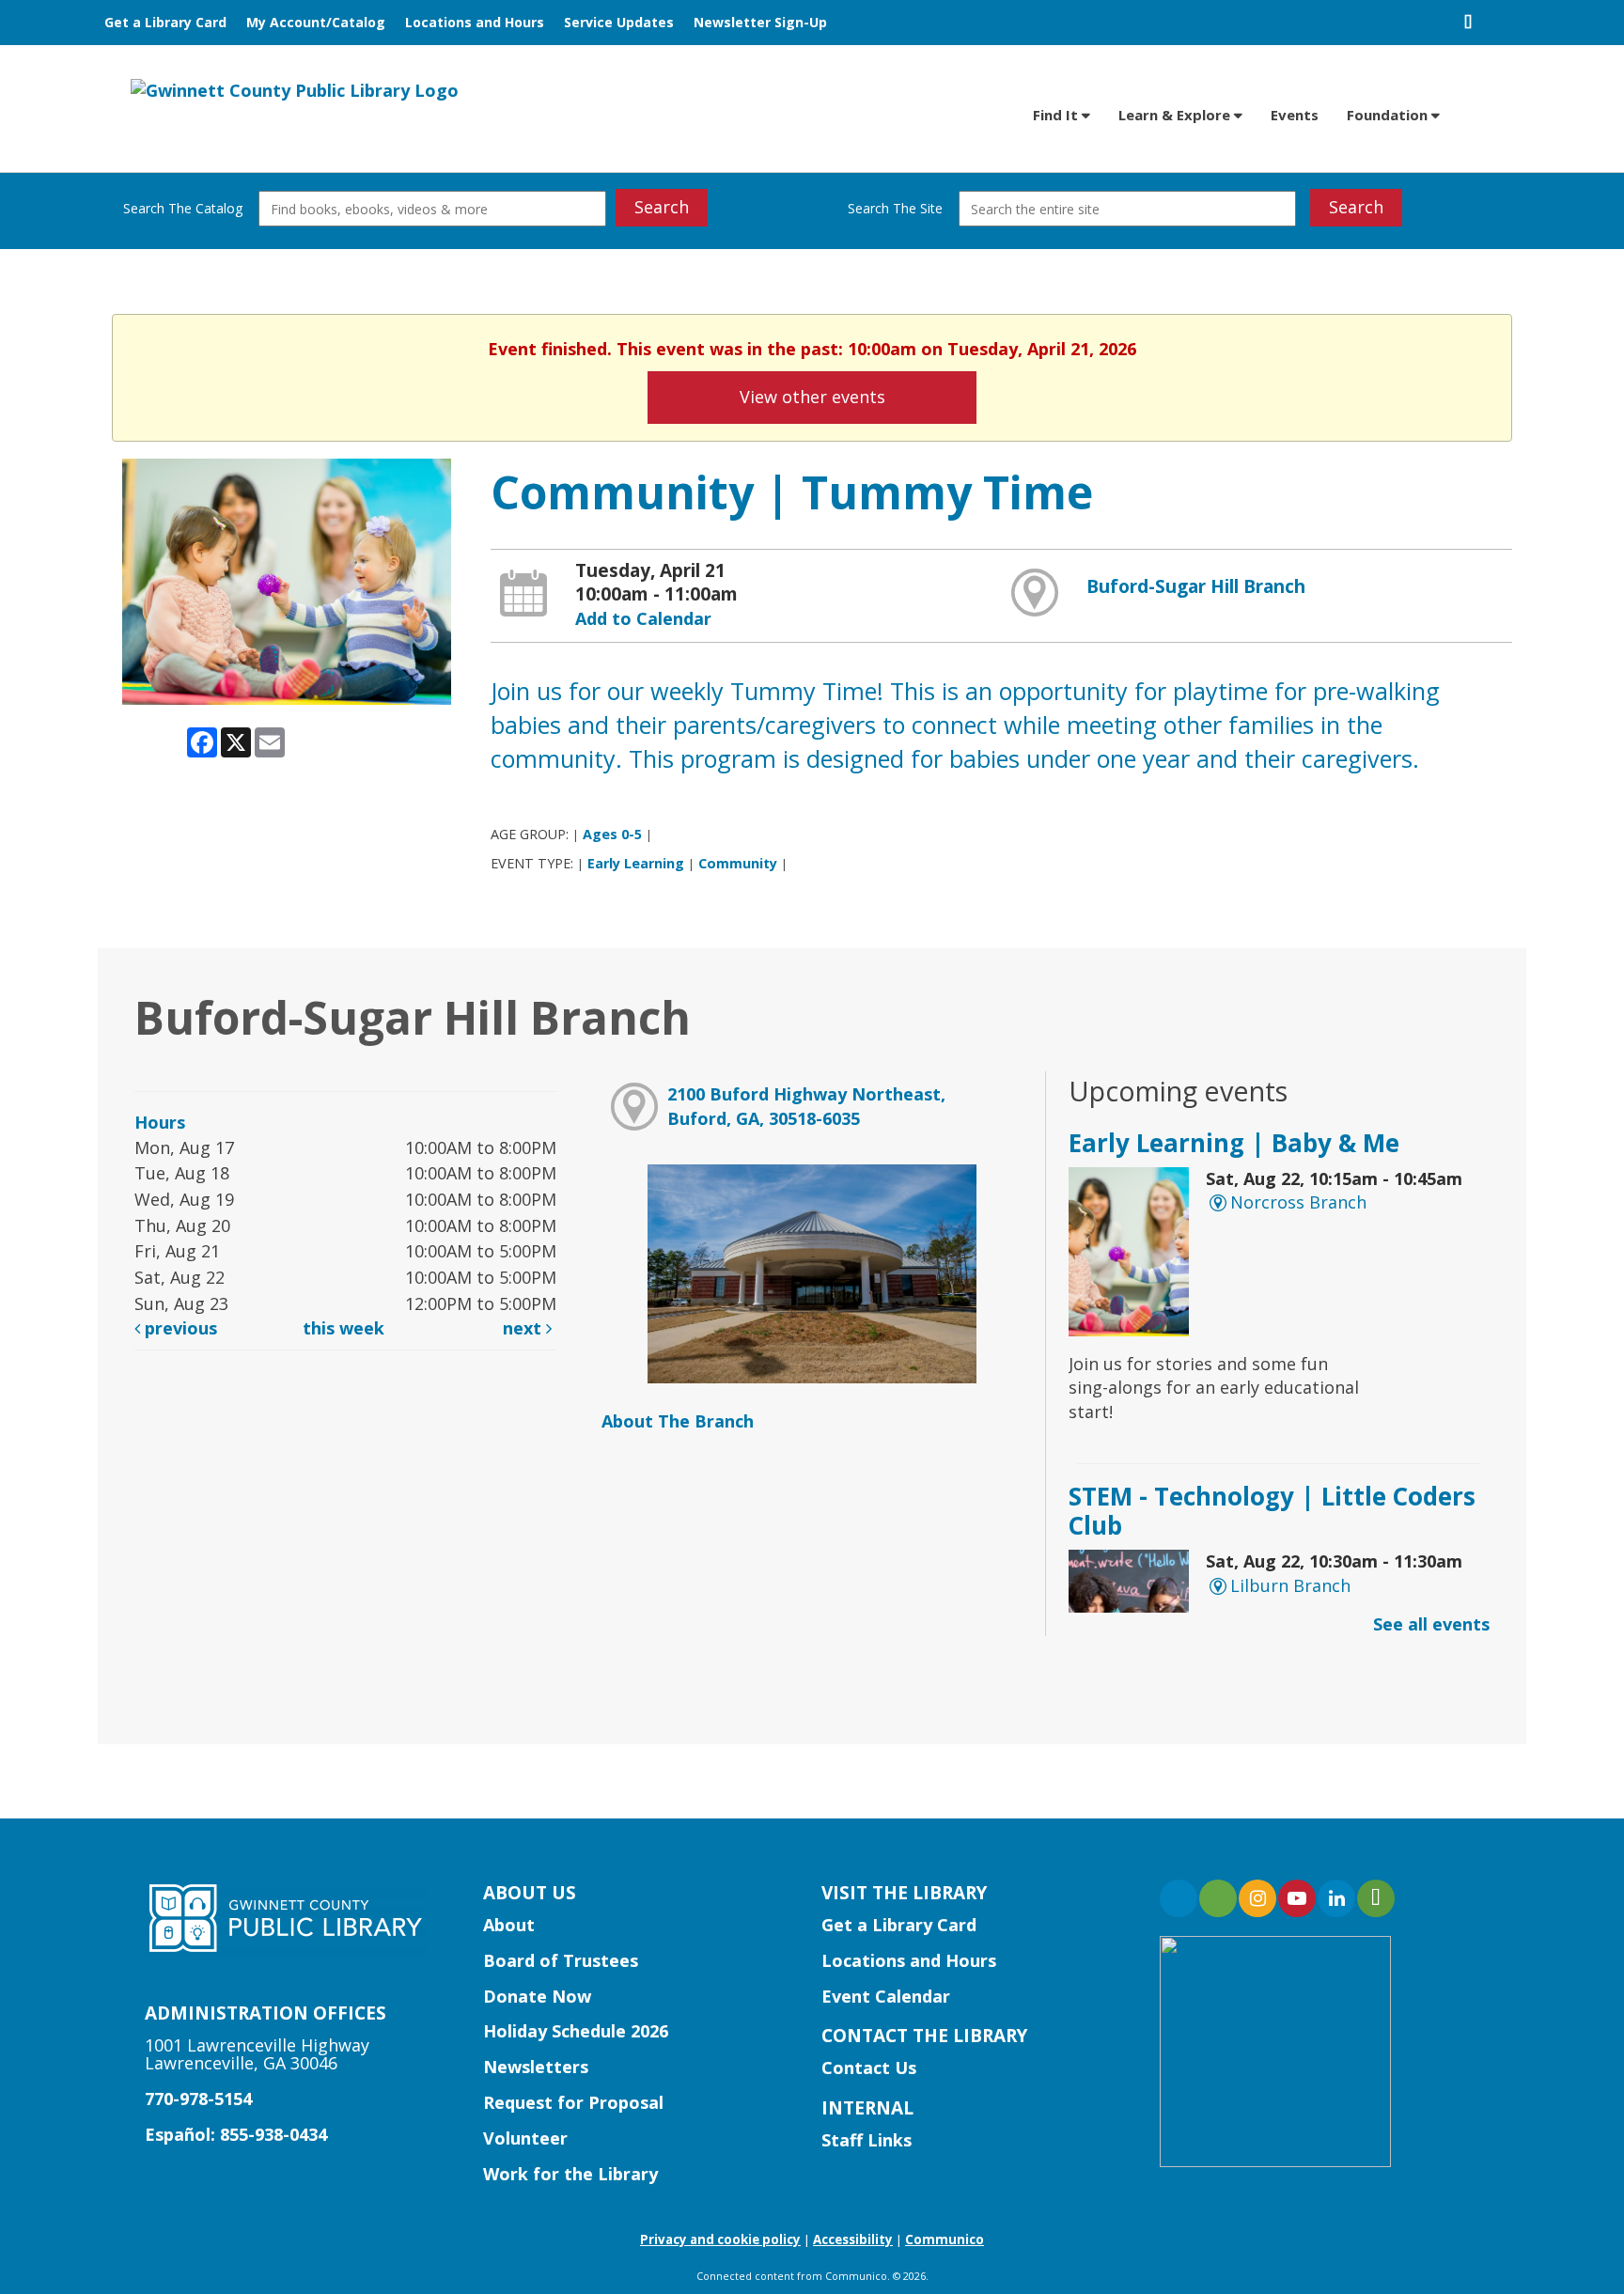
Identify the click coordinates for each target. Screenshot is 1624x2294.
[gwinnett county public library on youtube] (1297, 1898)
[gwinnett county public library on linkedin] (1336, 1898)
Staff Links (867, 2140)
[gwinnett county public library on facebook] (1179, 1898)
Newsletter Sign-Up (760, 22)
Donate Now (537, 1996)
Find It (1057, 115)
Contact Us (869, 2068)
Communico (945, 2239)
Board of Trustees (561, 1960)
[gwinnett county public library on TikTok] (1376, 1898)
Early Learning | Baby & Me (1234, 1143)
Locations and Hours (475, 22)
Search (662, 207)
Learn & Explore (1176, 115)
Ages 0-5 (612, 834)
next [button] (524, 1328)
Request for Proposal (573, 2102)
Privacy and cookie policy (720, 2239)
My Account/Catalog (316, 22)
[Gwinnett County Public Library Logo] (295, 89)
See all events (1431, 1624)
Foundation (1389, 115)
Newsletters (536, 2067)
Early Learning (636, 863)
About (509, 1925)
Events (1295, 115)
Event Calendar (886, 1996)
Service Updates (619, 22)
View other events (812, 397)
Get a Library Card (165, 22)
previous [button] (179, 1328)
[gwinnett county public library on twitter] (1218, 1898)
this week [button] (344, 1328)
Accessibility (853, 2239)
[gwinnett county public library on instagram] (1257, 1898)
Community (738, 863)
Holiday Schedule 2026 (576, 2031)
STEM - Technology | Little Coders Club (1272, 1511)
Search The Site (895, 208)
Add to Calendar (643, 618)
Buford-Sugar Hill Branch (1196, 586)
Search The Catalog (183, 208)
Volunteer (525, 2138)
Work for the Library (570, 2174)
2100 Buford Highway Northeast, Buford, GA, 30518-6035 (806, 1106)
